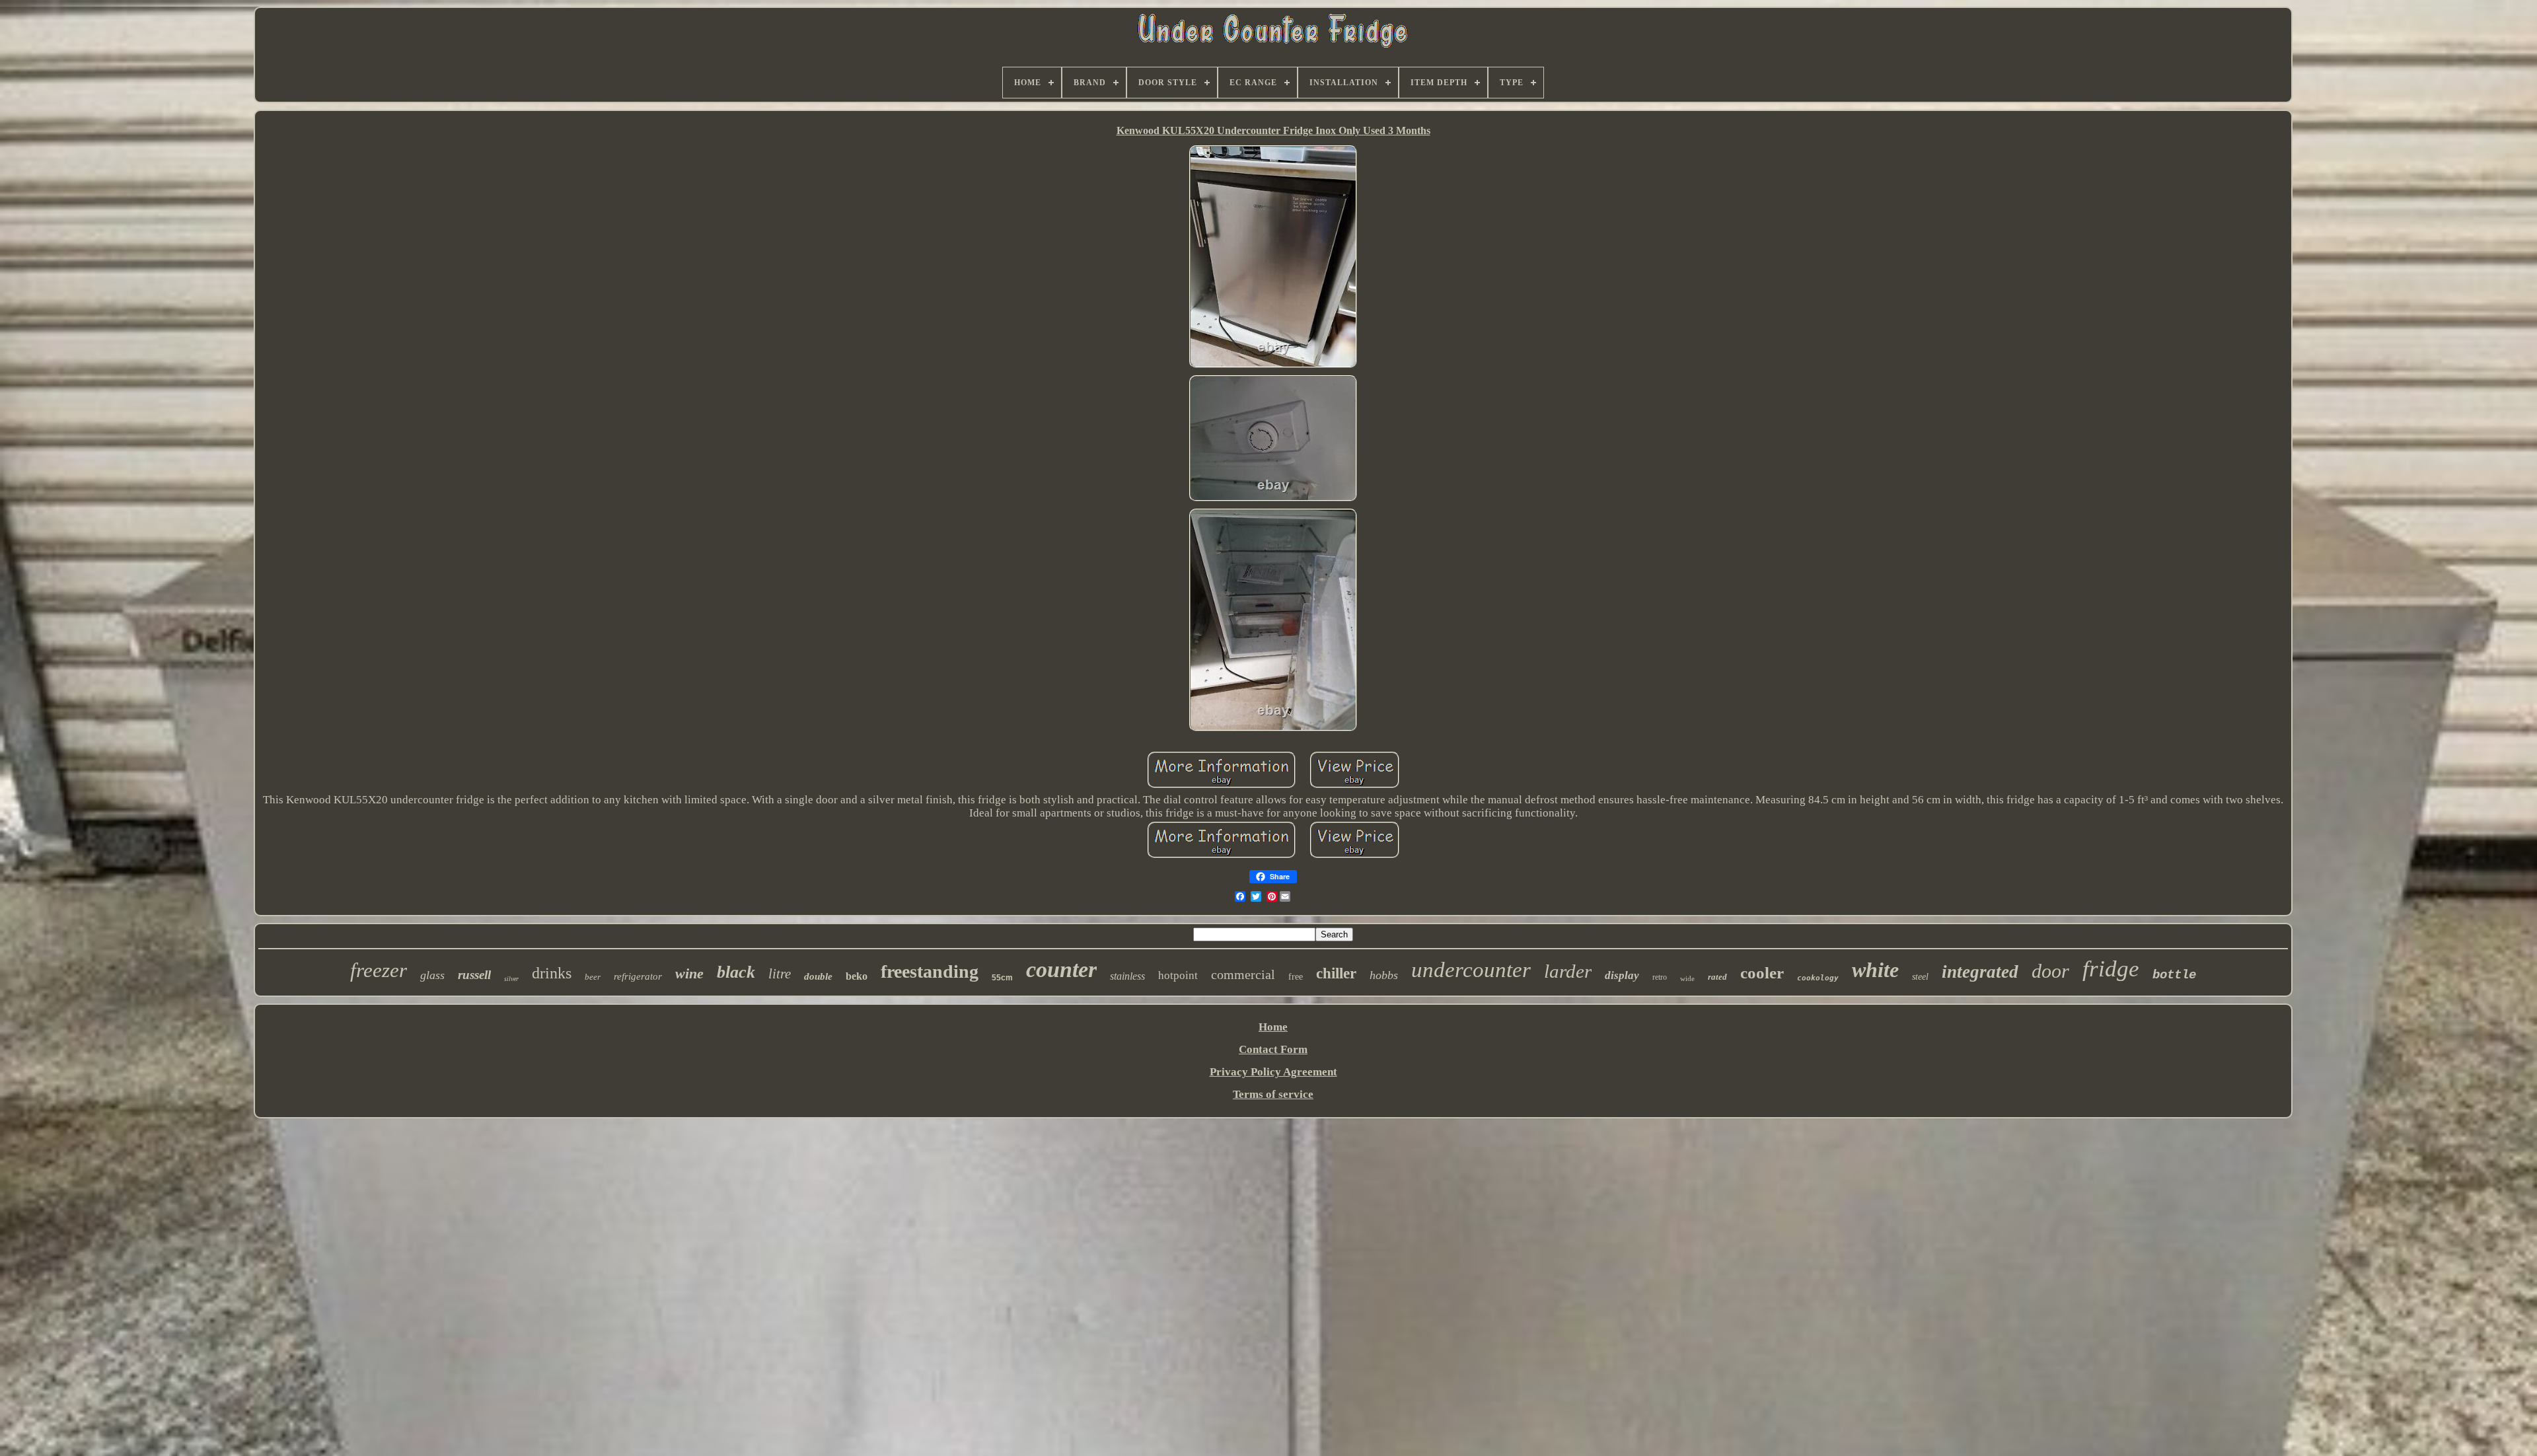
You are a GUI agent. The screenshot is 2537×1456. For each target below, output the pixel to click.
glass (432, 975)
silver (511, 979)
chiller (1336, 973)
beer (593, 977)
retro (1660, 977)
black (736, 972)
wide (1687, 978)
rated (1717, 977)
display (1622, 975)
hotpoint (1178, 975)
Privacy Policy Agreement (1273, 1072)
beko (857, 976)
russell (474, 975)
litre (780, 974)
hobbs (1384, 975)
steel (1920, 977)
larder (1568, 971)
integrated (1980, 972)
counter (1061, 969)
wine (689, 973)
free (1296, 977)
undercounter (1471, 970)
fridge (2111, 969)
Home (1273, 1027)
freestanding (930, 971)
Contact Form (1273, 1049)
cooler (1762, 973)
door (2050, 971)
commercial (1243, 974)
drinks (552, 973)
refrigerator (638, 976)
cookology (1818, 978)
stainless (1127, 976)
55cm (1002, 978)
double (818, 976)
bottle (2174, 975)
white (1875, 970)
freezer (379, 970)
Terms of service (1273, 1094)
